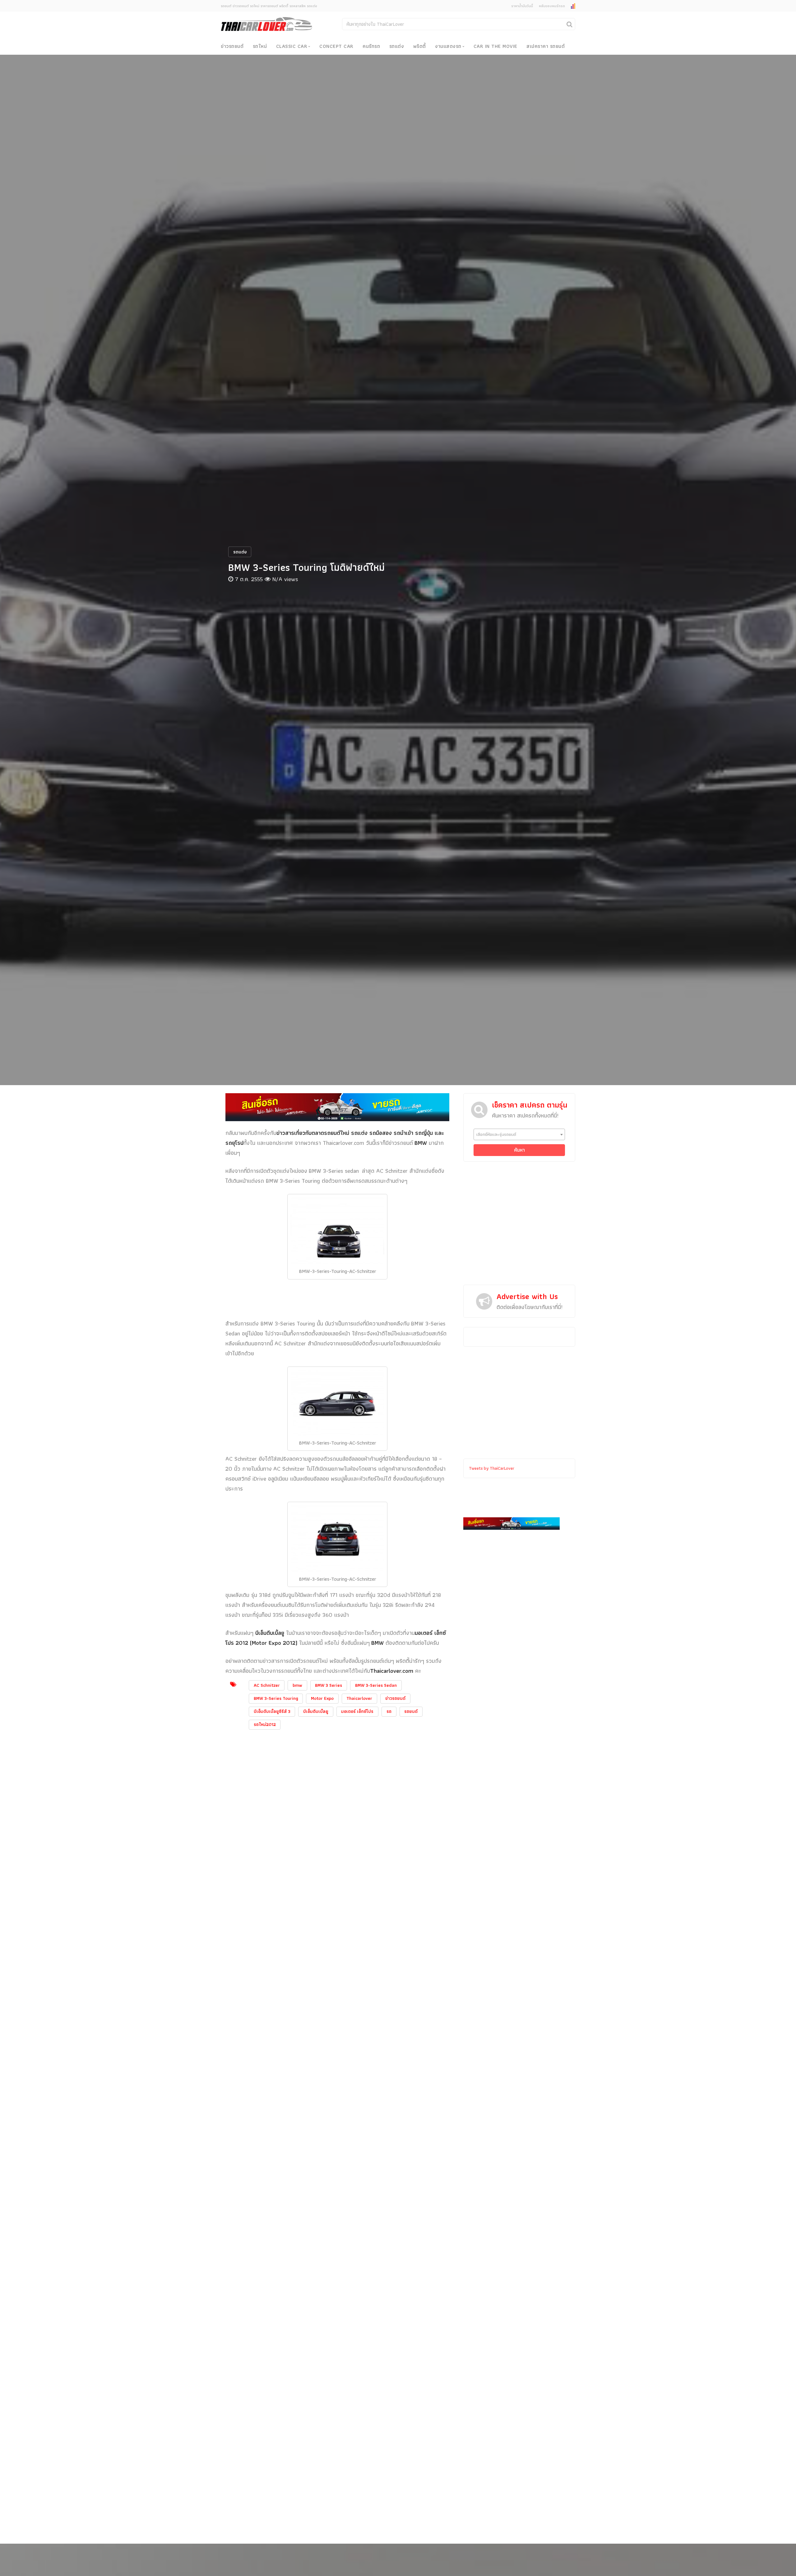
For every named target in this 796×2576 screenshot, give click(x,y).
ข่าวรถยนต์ (232, 46)
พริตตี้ (420, 46)
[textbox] (519, 1134)
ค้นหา (519, 1150)
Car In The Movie (495, 46)
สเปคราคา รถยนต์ (546, 46)
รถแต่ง (397, 46)
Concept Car (336, 46)
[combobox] (519, 1134)
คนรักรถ (371, 46)
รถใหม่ (260, 46)
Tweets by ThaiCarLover (492, 1468)
